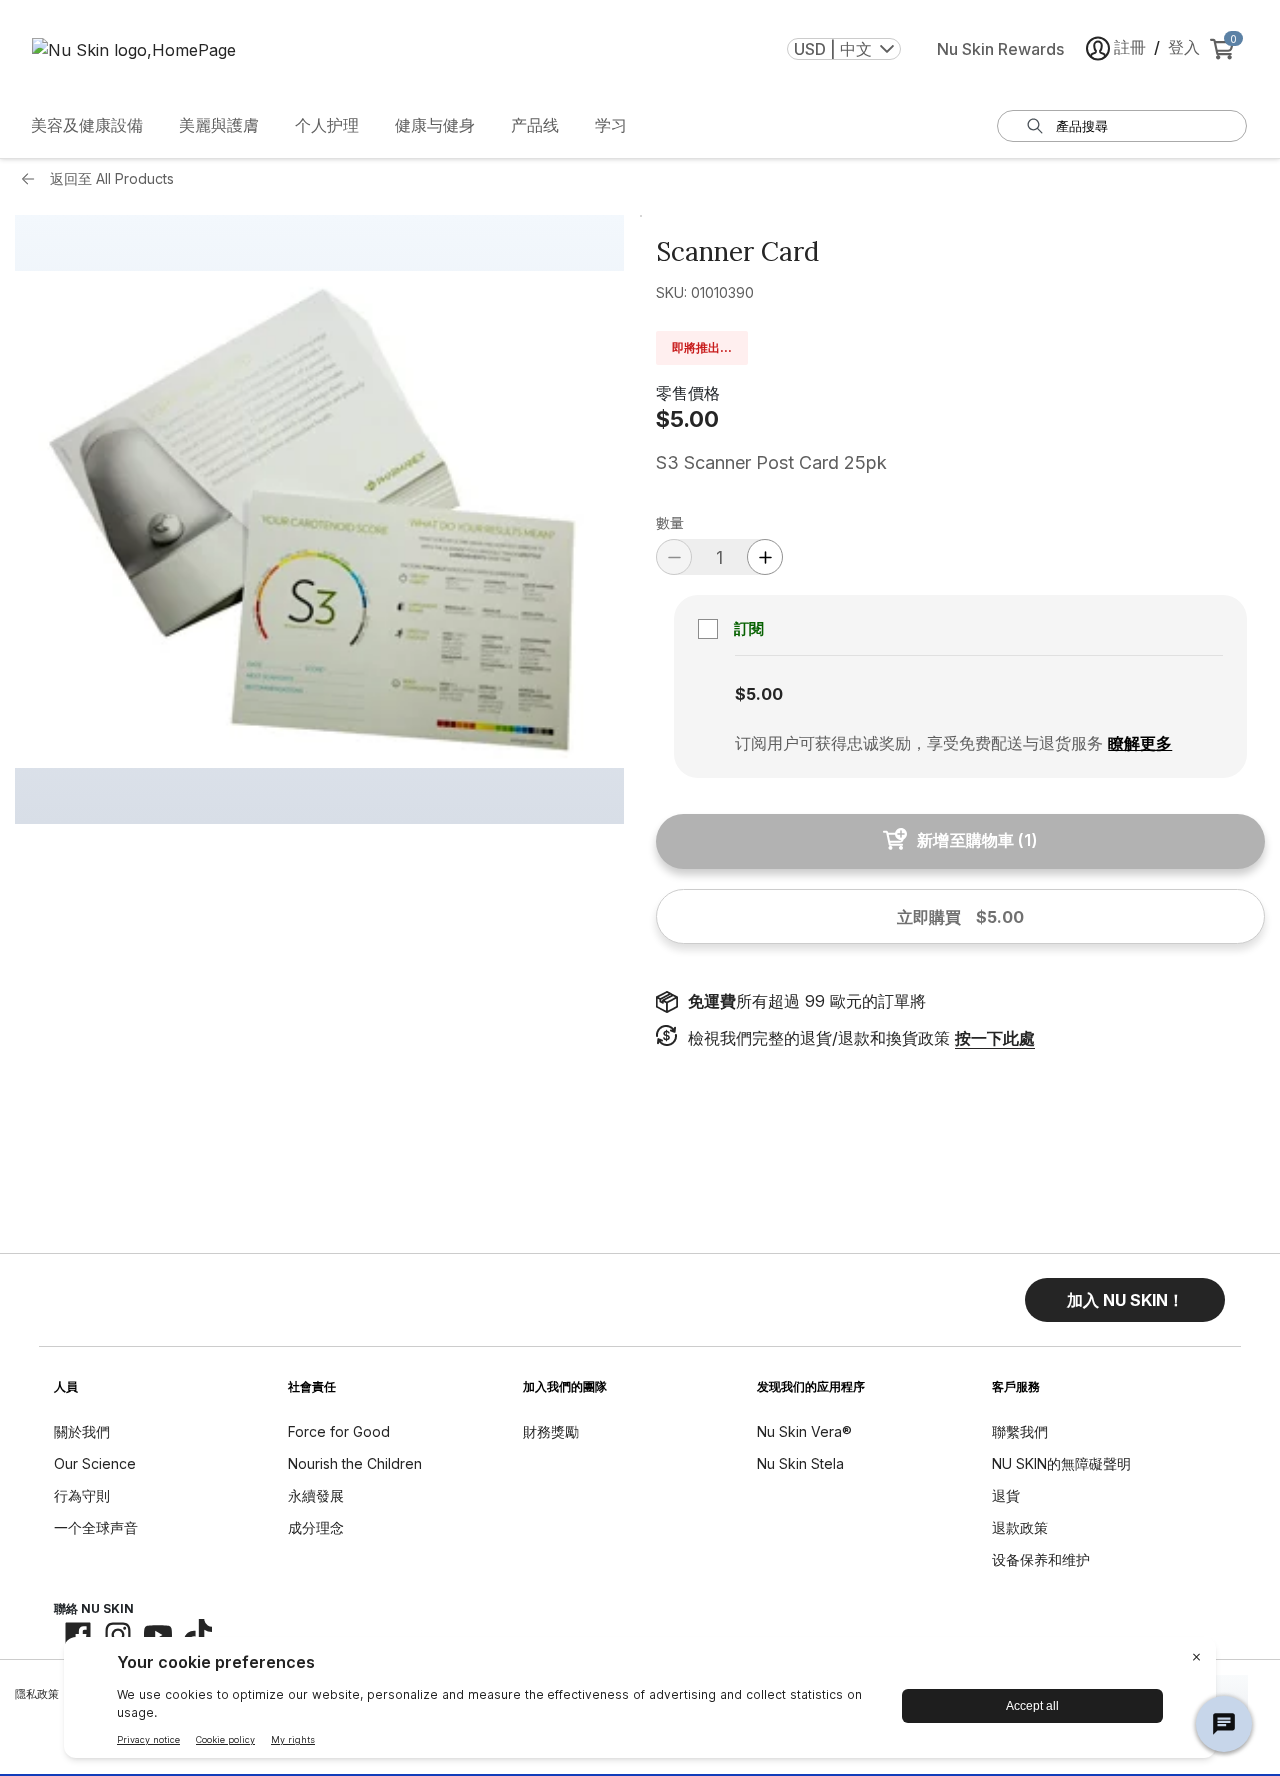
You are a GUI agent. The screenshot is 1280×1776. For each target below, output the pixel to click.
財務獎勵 (551, 1431)
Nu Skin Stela (800, 1463)
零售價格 (688, 393)
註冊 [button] (1130, 47)
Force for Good (339, 1431)
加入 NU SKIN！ (1125, 1300)
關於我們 (82, 1431)
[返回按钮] (33, 179)
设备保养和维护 (1041, 1559)
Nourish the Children (355, 1463)
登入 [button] (1184, 47)
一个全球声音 (96, 1527)
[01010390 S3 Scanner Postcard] (319, 519)
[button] (1125, 1300)
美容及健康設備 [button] (87, 125)
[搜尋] (1035, 126)
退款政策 (1020, 1527)
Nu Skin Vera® (804, 1431)
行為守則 (82, 1495)
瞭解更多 (1140, 743)
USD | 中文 (833, 49)
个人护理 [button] (327, 125)
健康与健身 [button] (435, 125)
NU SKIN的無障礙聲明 (1061, 1463)
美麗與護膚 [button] (219, 125)
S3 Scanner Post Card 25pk (771, 462)
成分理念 (316, 1527)
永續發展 (316, 1495)
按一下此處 (995, 1038)
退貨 (1006, 1495)
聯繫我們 (1020, 1431)
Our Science (95, 1463)
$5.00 (687, 419)
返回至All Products (112, 178)
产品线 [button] (535, 125)
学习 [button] (611, 125)
